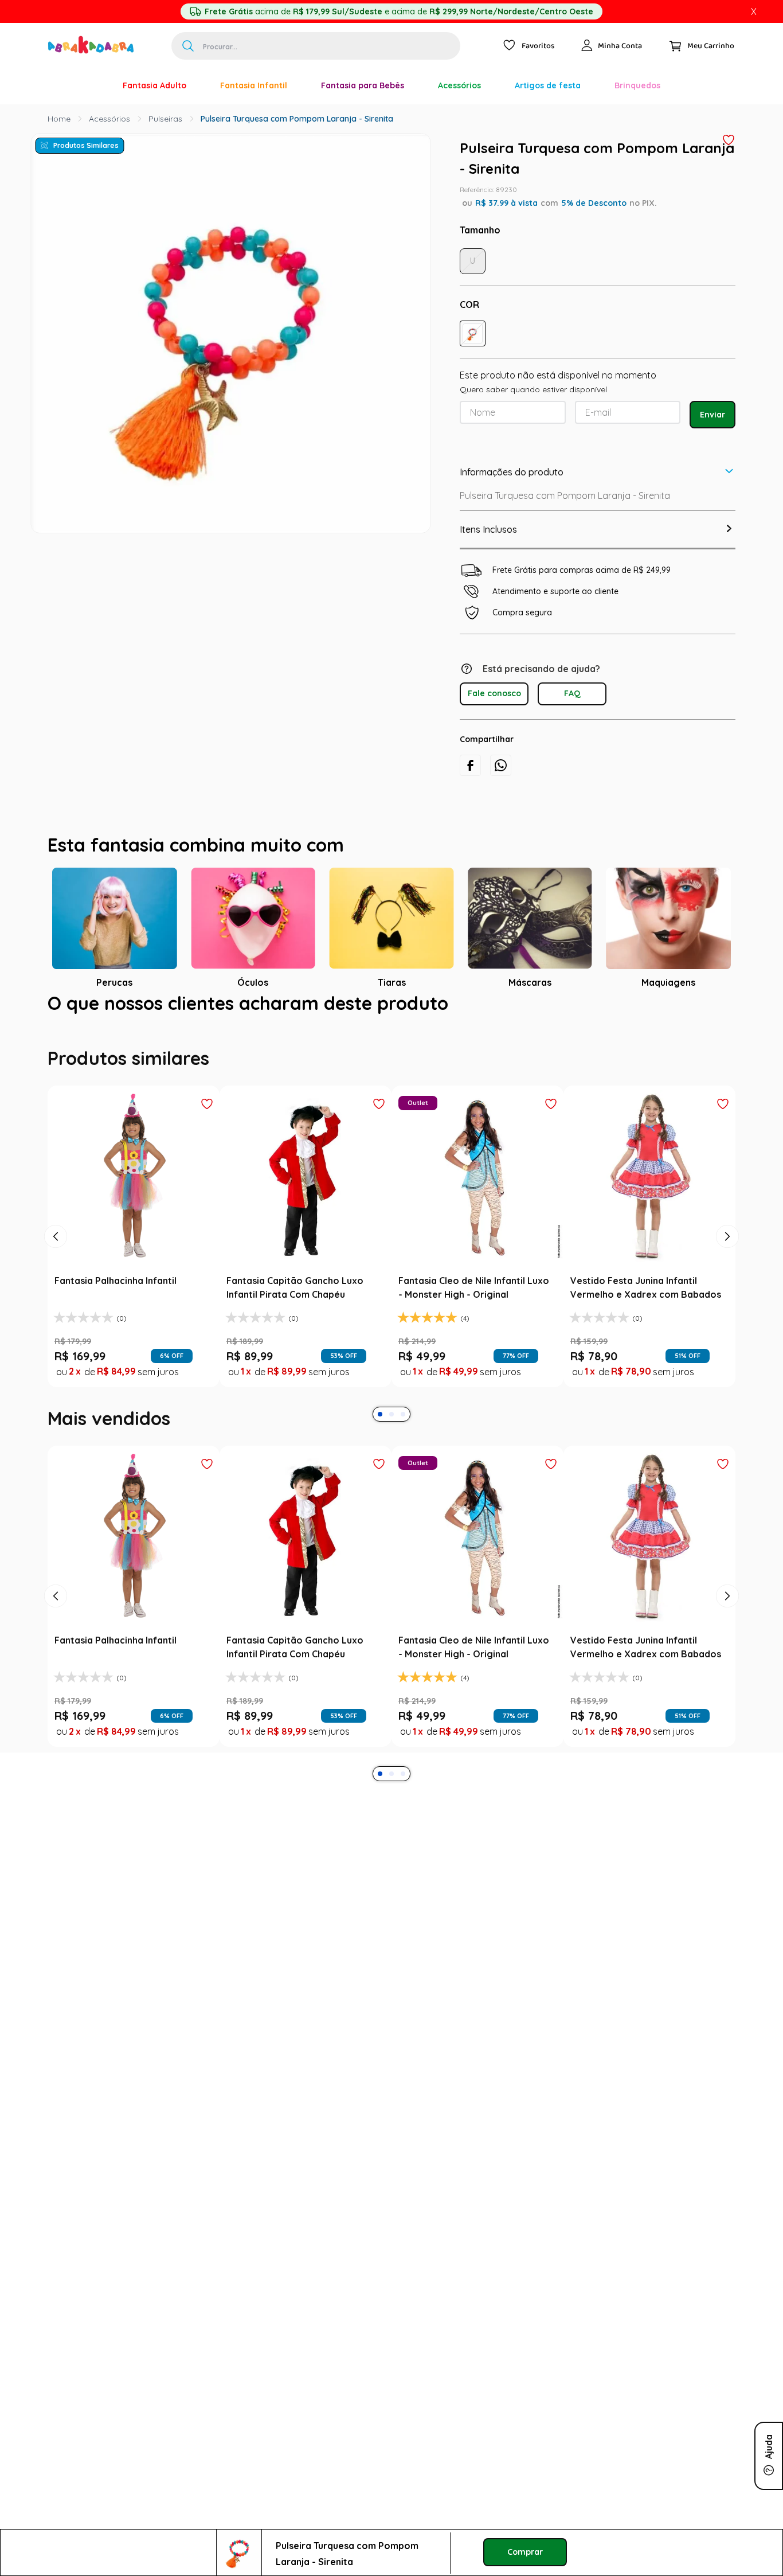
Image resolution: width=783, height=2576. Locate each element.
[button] (473, 333)
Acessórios (109, 119)
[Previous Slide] (56, 1515)
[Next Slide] (727, 1515)
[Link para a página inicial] (59, 119)
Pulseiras (165, 119)
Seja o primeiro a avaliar (392, 1121)
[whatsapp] (501, 765)
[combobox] (316, 46)
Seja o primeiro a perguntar (392, 1250)
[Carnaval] (89, 85)
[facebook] (470, 765)
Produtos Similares (86, 145)
